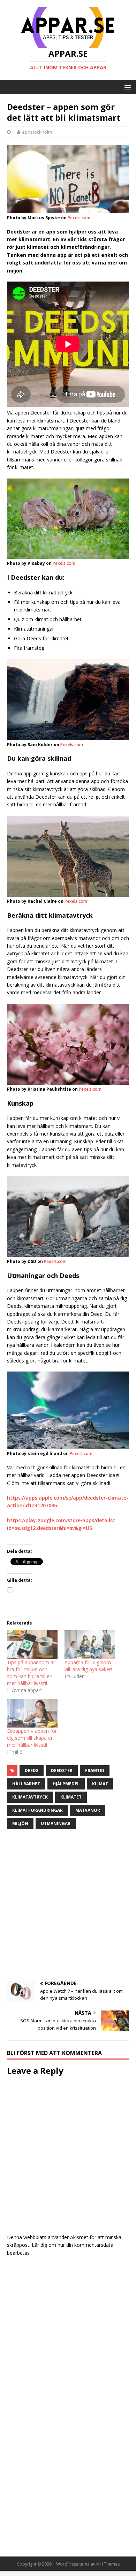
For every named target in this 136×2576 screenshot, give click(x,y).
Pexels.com (79, 218)
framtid (95, 1771)
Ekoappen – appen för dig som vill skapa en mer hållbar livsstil (32, 1738)
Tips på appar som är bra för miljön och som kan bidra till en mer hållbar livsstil (31, 1673)
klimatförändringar (37, 1810)
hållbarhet (26, 1784)
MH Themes (108, 2564)
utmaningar (56, 1823)
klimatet (71, 1797)
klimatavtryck (30, 1797)
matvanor (88, 1810)
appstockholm (37, 132)
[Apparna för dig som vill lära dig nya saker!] (90, 1645)
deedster (62, 1771)
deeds (32, 1771)
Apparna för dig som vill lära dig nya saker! (88, 1666)
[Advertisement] (68, 1906)
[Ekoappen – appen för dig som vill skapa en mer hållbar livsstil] (32, 1713)
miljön (20, 1823)
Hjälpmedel (66, 1784)
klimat (100, 1784)
